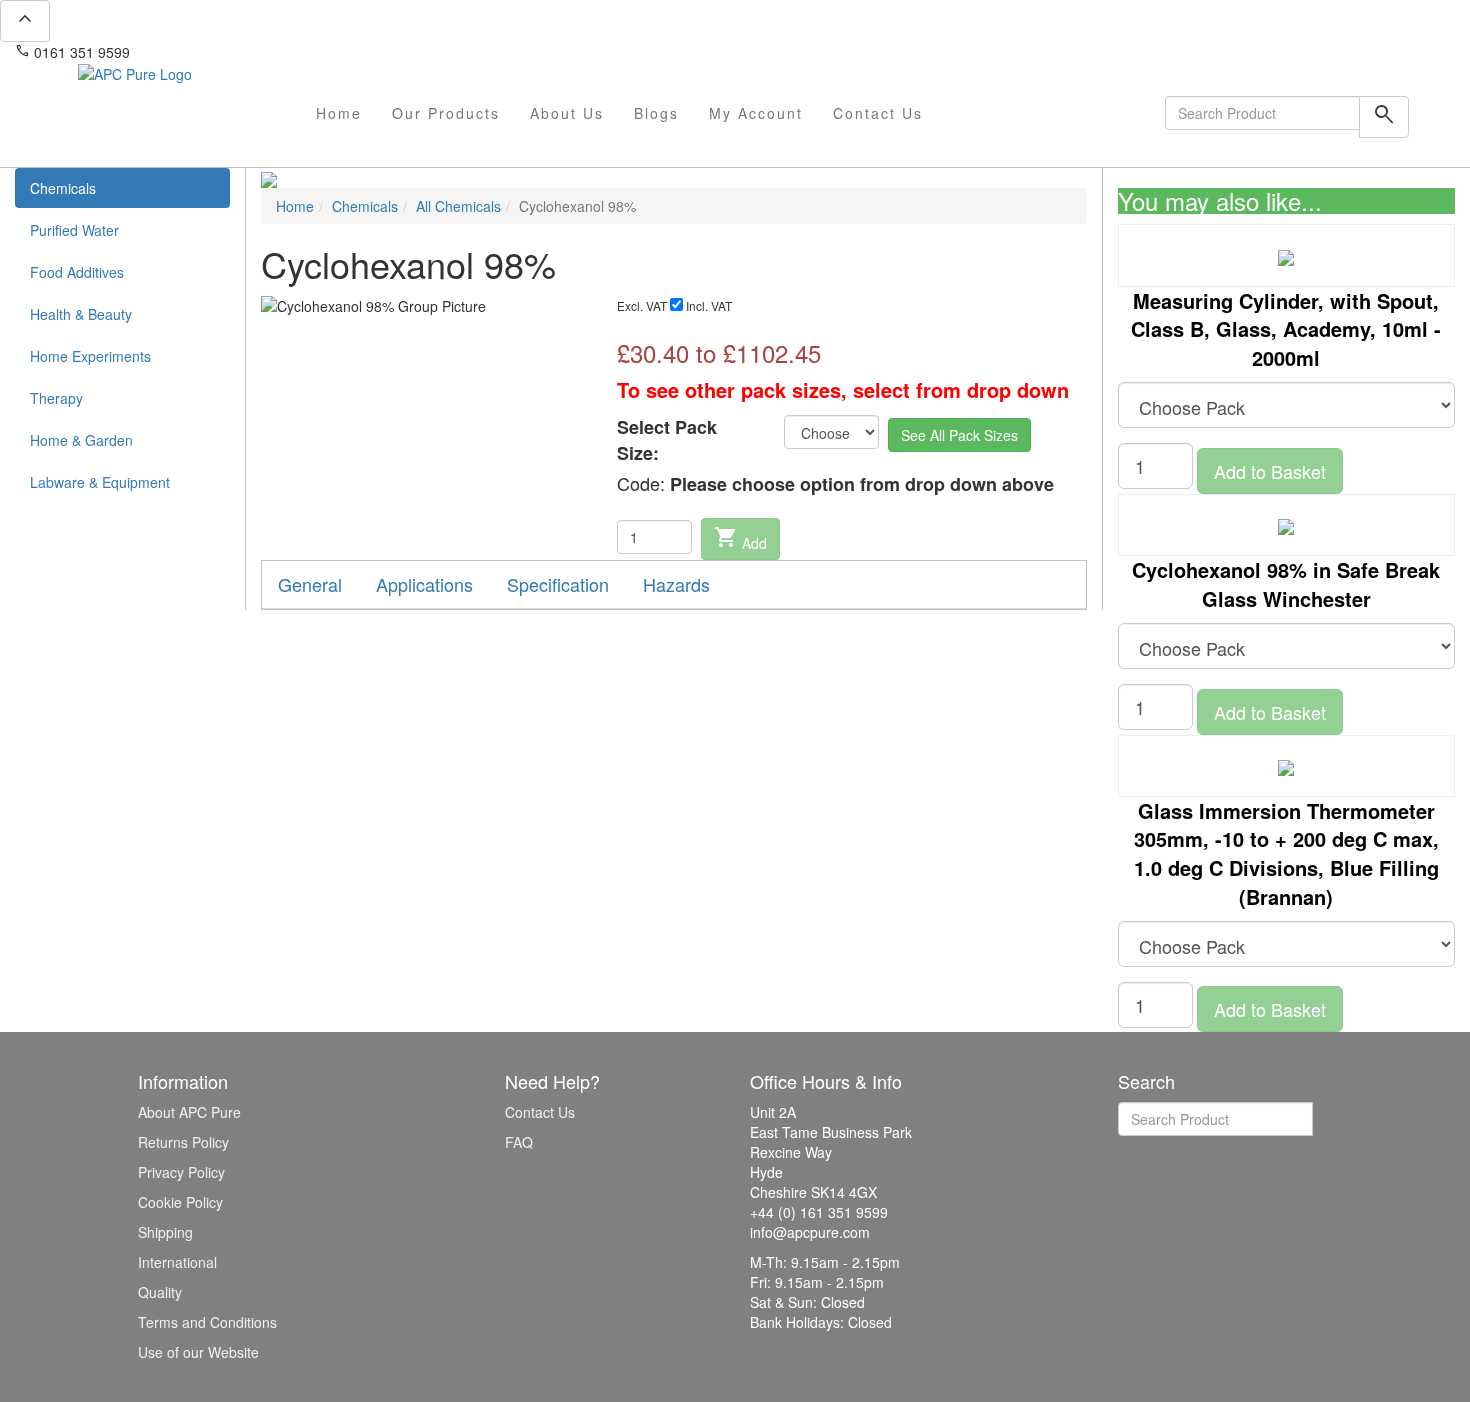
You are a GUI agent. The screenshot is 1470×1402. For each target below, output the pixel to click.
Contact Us (878, 113)
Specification (558, 584)
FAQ (519, 1142)
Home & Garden (81, 440)
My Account (756, 113)
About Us (567, 113)
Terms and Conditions (207, 1322)
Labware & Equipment (100, 482)
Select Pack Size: (667, 440)
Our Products (446, 113)
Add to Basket (1270, 471)
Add (740, 539)
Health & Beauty (81, 314)
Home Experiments (90, 356)
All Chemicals (458, 206)
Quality (160, 1292)
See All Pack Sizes (959, 435)
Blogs (656, 113)
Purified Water (74, 230)
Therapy (56, 398)
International (177, 1262)
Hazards (676, 584)
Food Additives (77, 272)
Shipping (165, 1232)
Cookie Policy (180, 1202)
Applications (424, 584)
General (310, 584)
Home (339, 113)
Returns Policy (183, 1142)
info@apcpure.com (203, 52)
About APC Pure (189, 1112)
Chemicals (63, 188)
